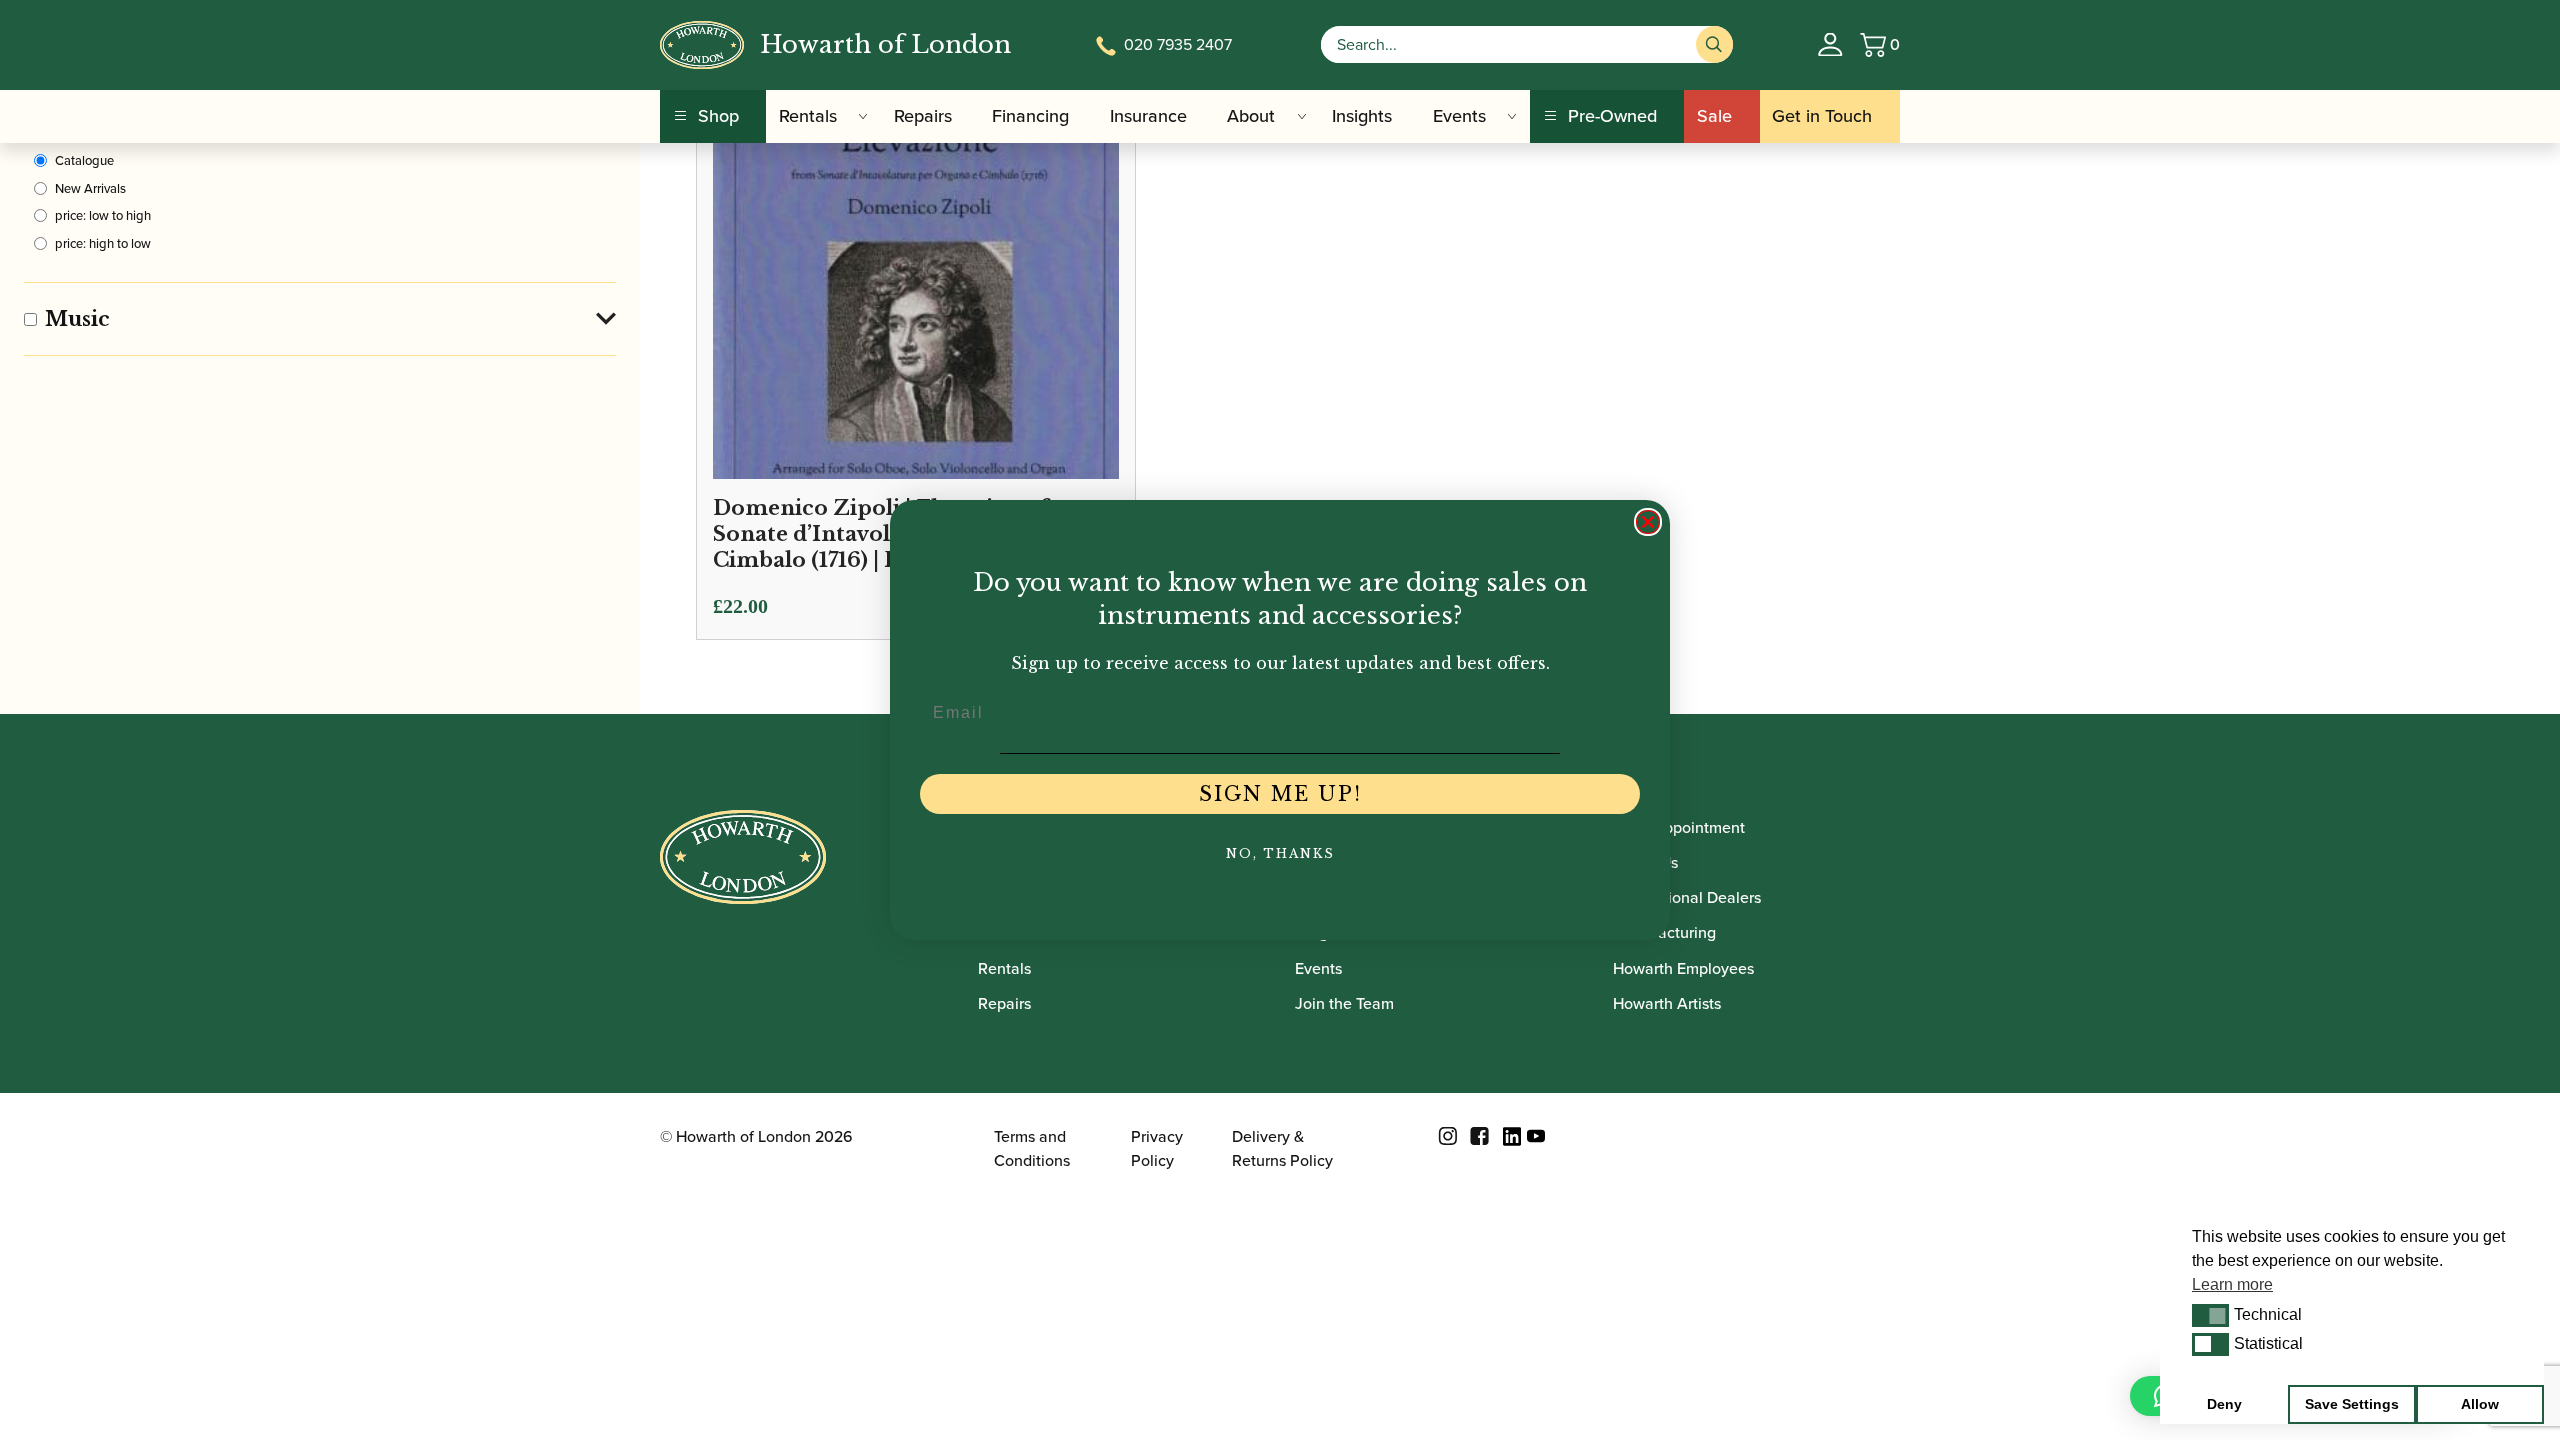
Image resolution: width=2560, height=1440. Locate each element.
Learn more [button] (2232, 1284)
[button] (2210, 1315)
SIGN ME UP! (1280, 794)
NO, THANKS (1280, 853)
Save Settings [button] (2352, 1404)
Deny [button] (2224, 1404)
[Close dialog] (1648, 522)
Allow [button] (2480, 1404)
